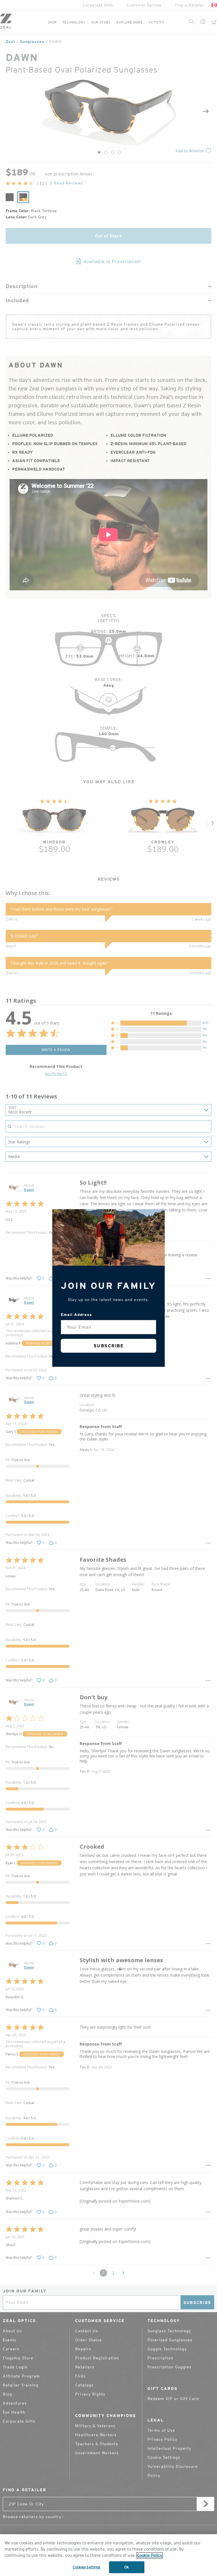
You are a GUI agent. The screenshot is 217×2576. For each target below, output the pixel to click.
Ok (127, 2567)
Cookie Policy (150, 2555)
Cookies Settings (86, 2567)
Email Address (76, 1315)
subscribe (109, 1346)
